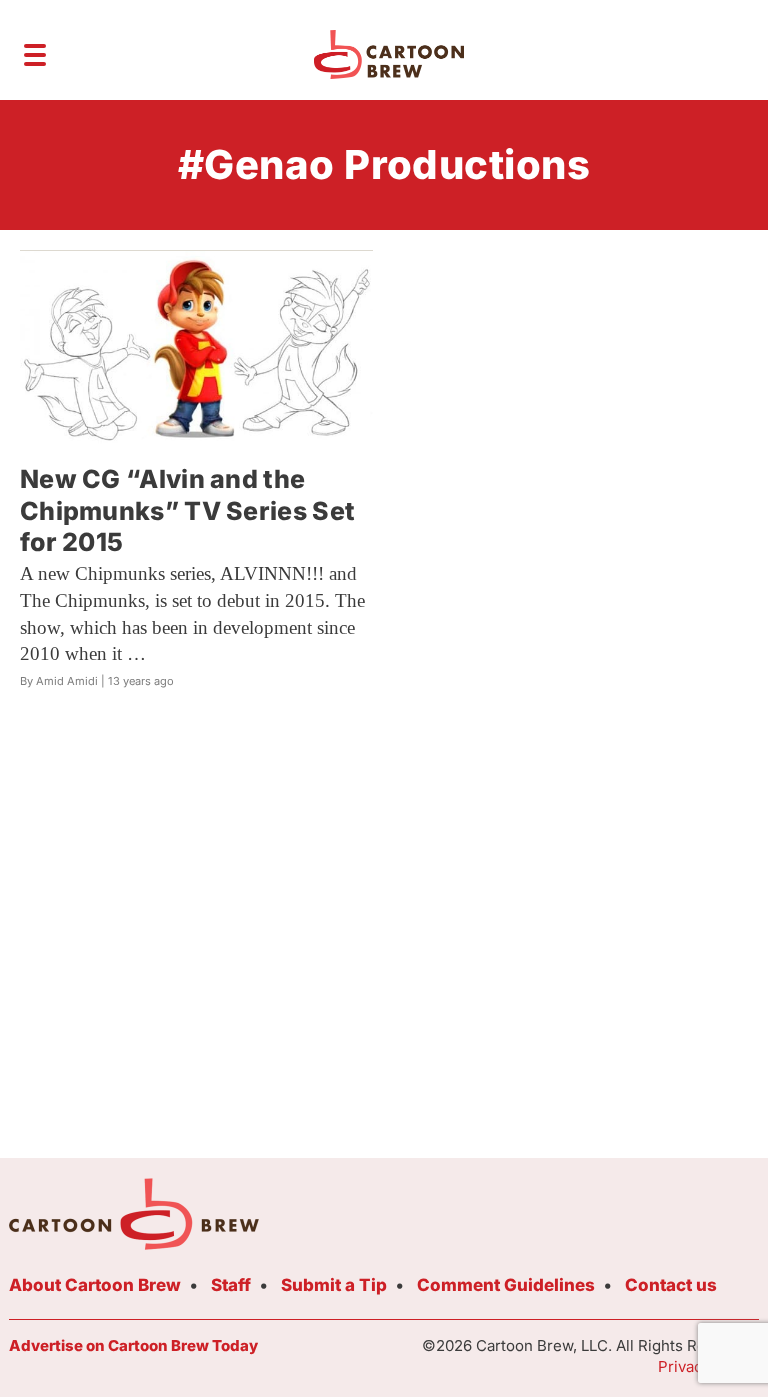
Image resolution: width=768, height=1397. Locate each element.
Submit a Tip (334, 1285)
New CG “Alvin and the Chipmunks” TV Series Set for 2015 (187, 510)
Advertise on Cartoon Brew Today (133, 1345)
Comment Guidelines (506, 1285)
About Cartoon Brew (95, 1285)
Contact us (671, 1285)
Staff (231, 1285)
